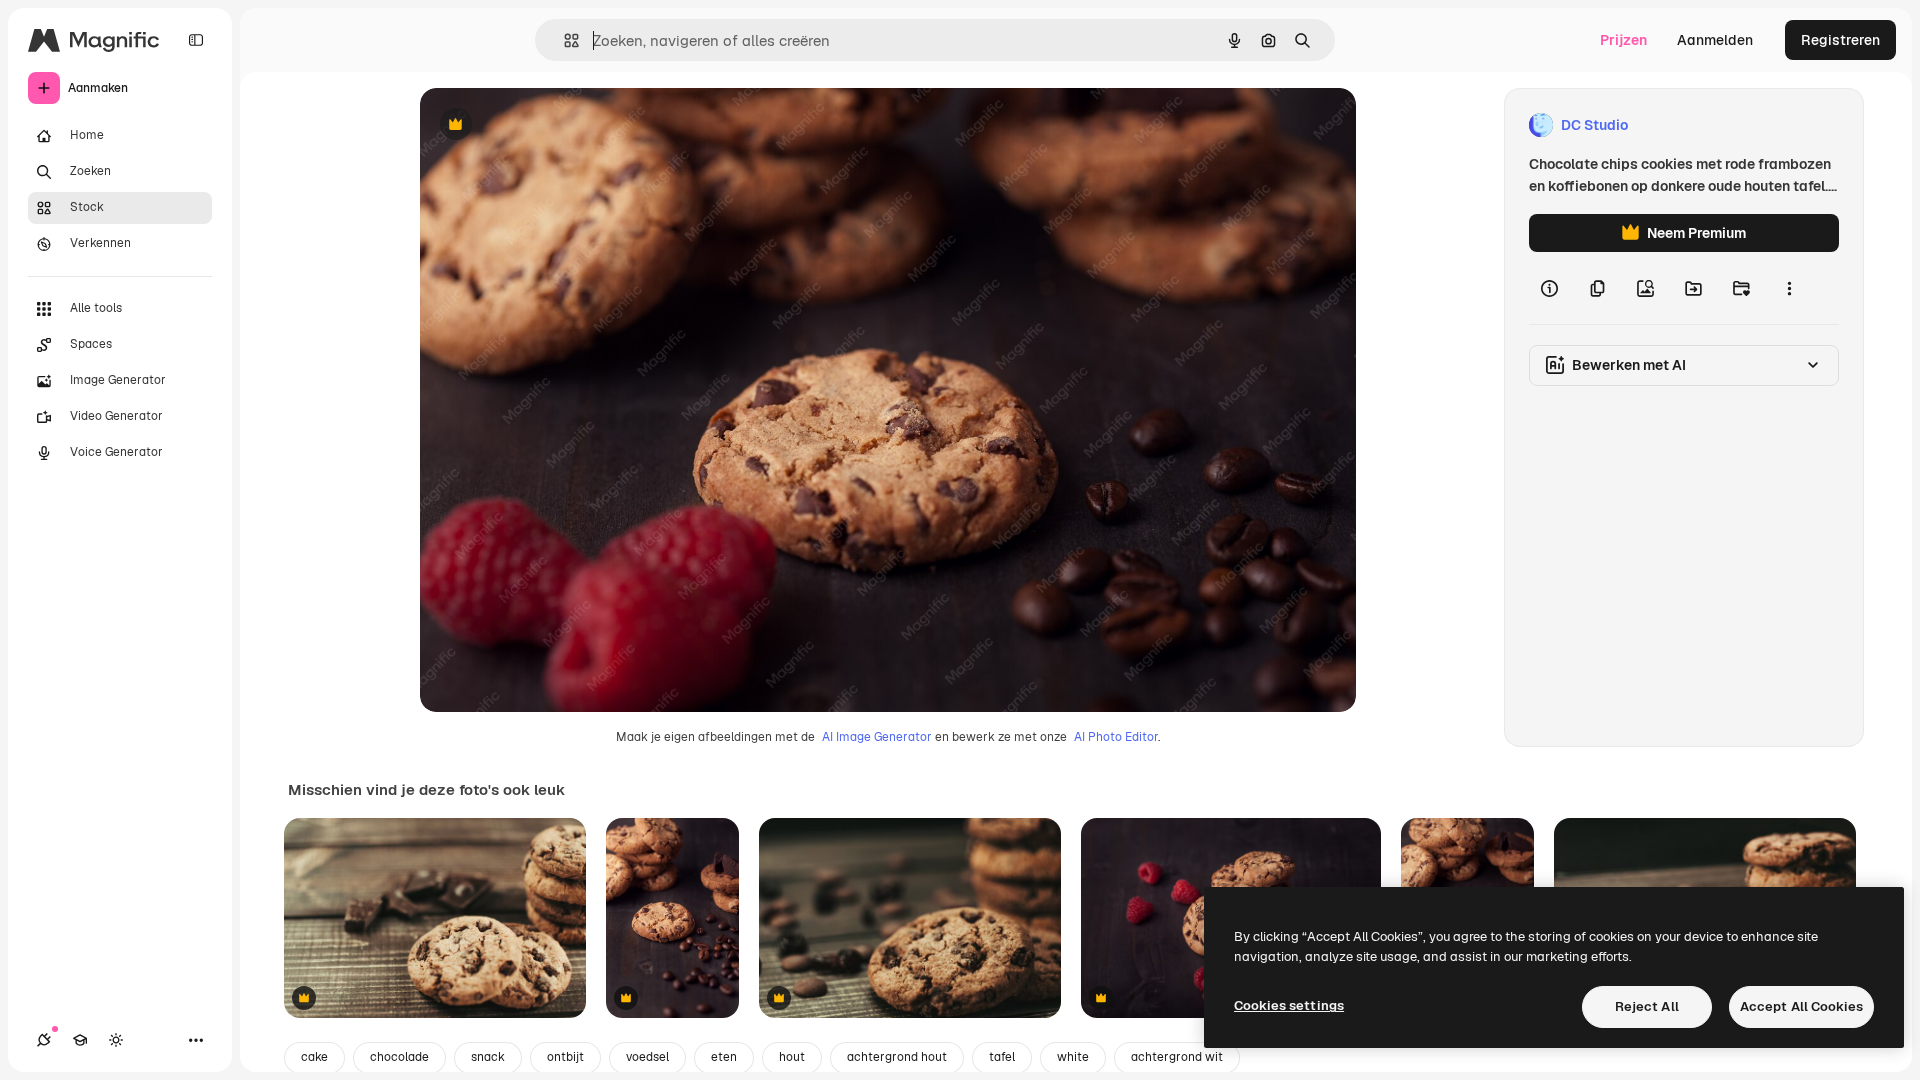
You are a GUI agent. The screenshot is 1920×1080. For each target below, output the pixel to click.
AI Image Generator (877, 737)
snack (488, 1057)
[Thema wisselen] (116, 1040)
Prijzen (1623, 40)
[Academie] (80, 1040)
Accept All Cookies (1801, 1006)
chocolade (399, 1057)
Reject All (1647, 1006)
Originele (551, 125)
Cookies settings (1289, 1005)
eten (724, 1057)
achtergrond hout (897, 1057)
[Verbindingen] (44, 1040)
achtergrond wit (1177, 1057)
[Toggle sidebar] (196, 40)
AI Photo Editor (1116, 737)
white (1073, 1057)
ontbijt (565, 1057)
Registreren (1840, 40)
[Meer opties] (1789, 288)
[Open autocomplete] (563, 40)
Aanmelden (1715, 40)
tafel (1002, 1057)
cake (314, 1057)
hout (792, 1057)
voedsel (647, 1057)
